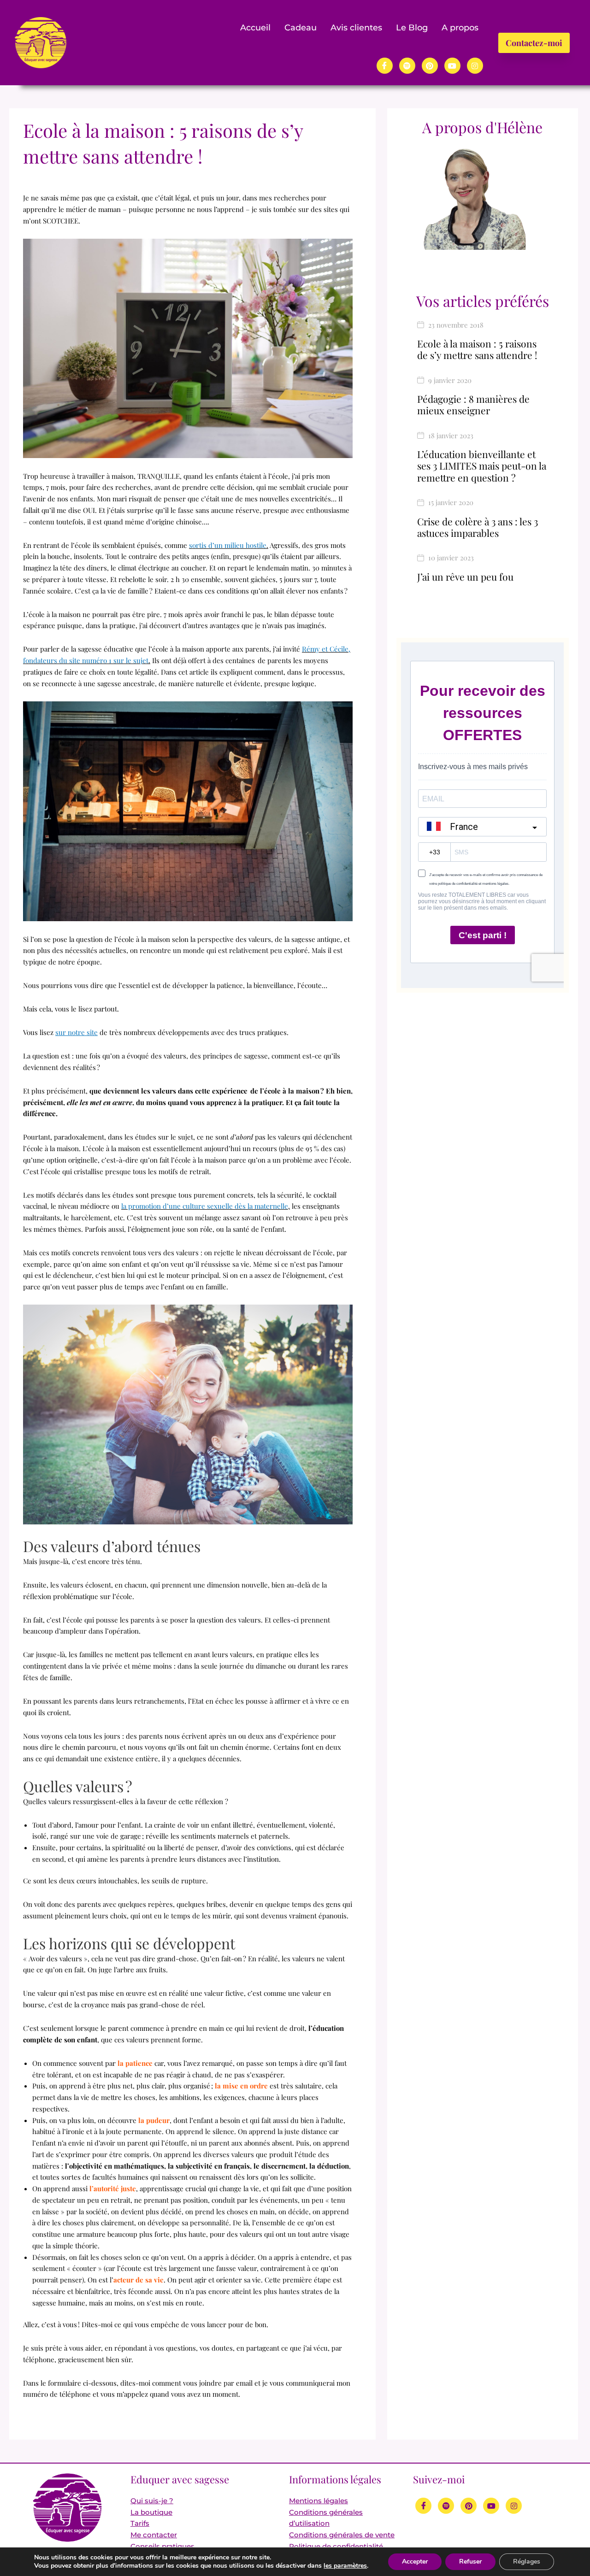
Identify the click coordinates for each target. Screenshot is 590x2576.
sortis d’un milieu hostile (228, 545)
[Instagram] (475, 66)
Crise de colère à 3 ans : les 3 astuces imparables (478, 527)
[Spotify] (407, 66)
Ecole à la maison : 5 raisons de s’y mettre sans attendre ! (477, 349)
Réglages (527, 2561)
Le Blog (412, 28)
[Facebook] (385, 66)
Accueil (255, 28)
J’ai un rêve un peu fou (465, 576)
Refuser (470, 2561)
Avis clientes (356, 28)
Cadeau (301, 28)
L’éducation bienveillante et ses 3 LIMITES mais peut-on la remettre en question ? (482, 465)
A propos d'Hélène (482, 127)
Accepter (415, 2561)
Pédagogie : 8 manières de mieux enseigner (473, 404)
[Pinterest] (430, 66)
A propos (460, 28)
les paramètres (345, 2566)
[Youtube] (452, 66)
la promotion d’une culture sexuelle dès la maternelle (205, 1206)
